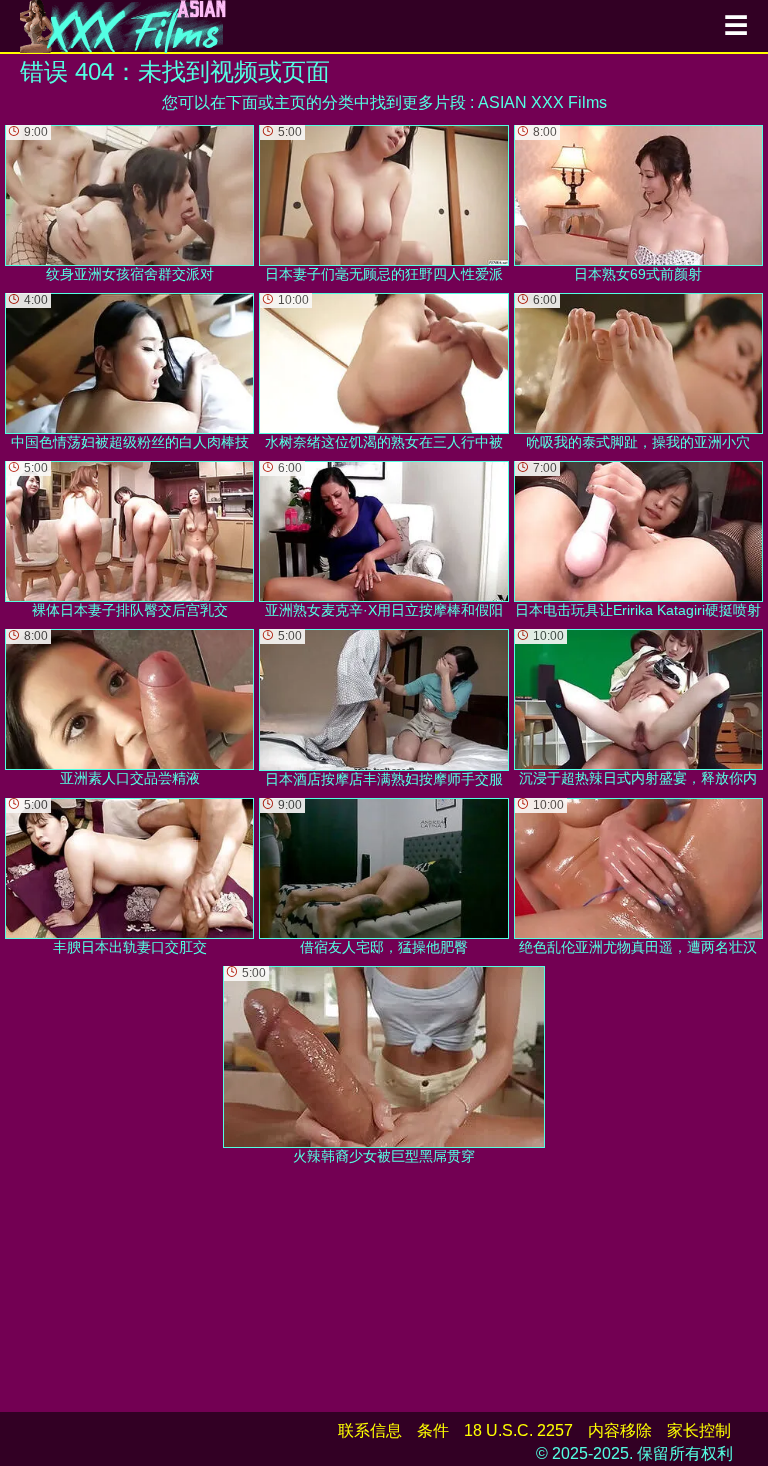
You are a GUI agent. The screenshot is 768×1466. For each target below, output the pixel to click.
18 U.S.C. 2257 (518, 1430)
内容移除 (620, 1430)
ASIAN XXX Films (542, 102)
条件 (433, 1430)
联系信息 (370, 1430)
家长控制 (699, 1430)
